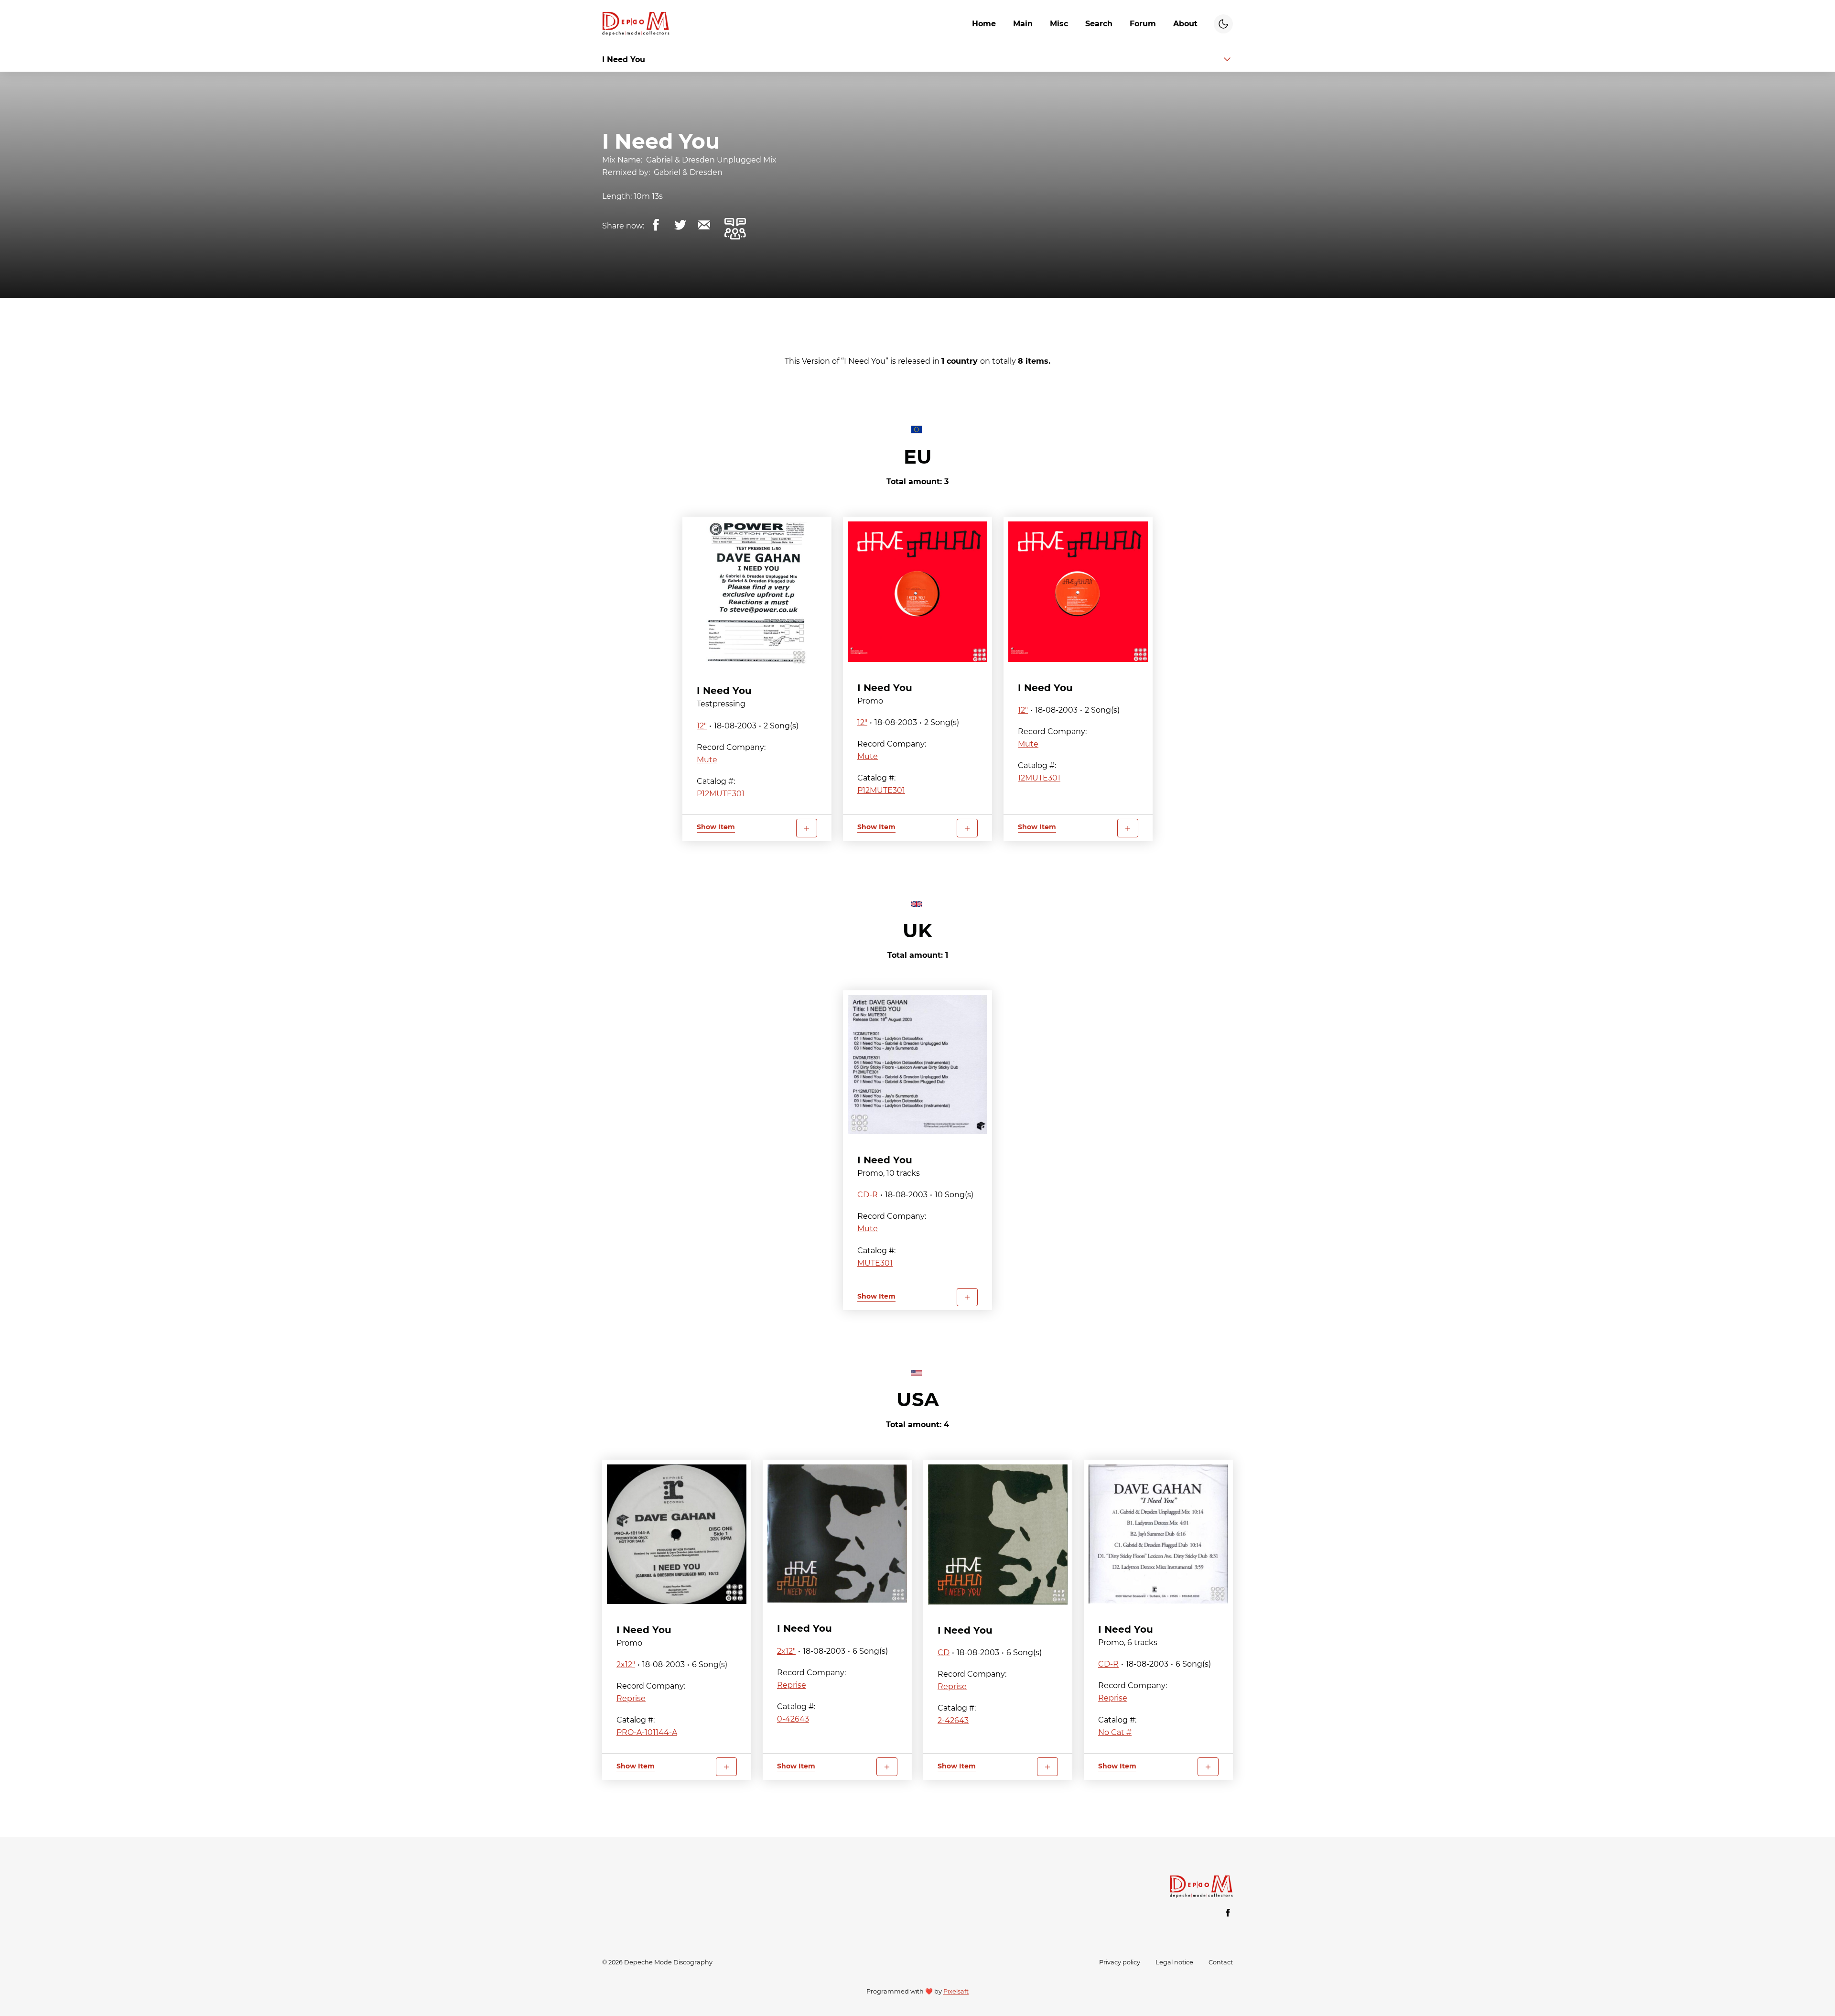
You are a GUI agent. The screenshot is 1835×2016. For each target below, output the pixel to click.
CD (944, 1653)
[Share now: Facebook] (656, 225)
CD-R (868, 1195)
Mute (707, 760)
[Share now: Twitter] (680, 225)
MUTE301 (875, 1263)
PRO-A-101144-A (647, 1732)
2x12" (626, 1664)
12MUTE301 (1039, 778)
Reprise (631, 1698)
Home (984, 24)
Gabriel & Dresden (688, 172)
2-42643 (953, 1720)
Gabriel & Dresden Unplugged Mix (711, 160)
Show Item (716, 827)
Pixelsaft (956, 1991)
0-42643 (793, 1719)
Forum (1143, 24)
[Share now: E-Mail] (704, 225)
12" (702, 726)
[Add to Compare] (807, 828)
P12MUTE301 (721, 794)
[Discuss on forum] (735, 228)
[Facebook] (1228, 1913)
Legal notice (1174, 1962)
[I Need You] (757, 593)
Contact (1221, 1962)
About (1185, 24)
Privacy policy (1120, 1962)
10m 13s (648, 196)
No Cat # (1115, 1732)
